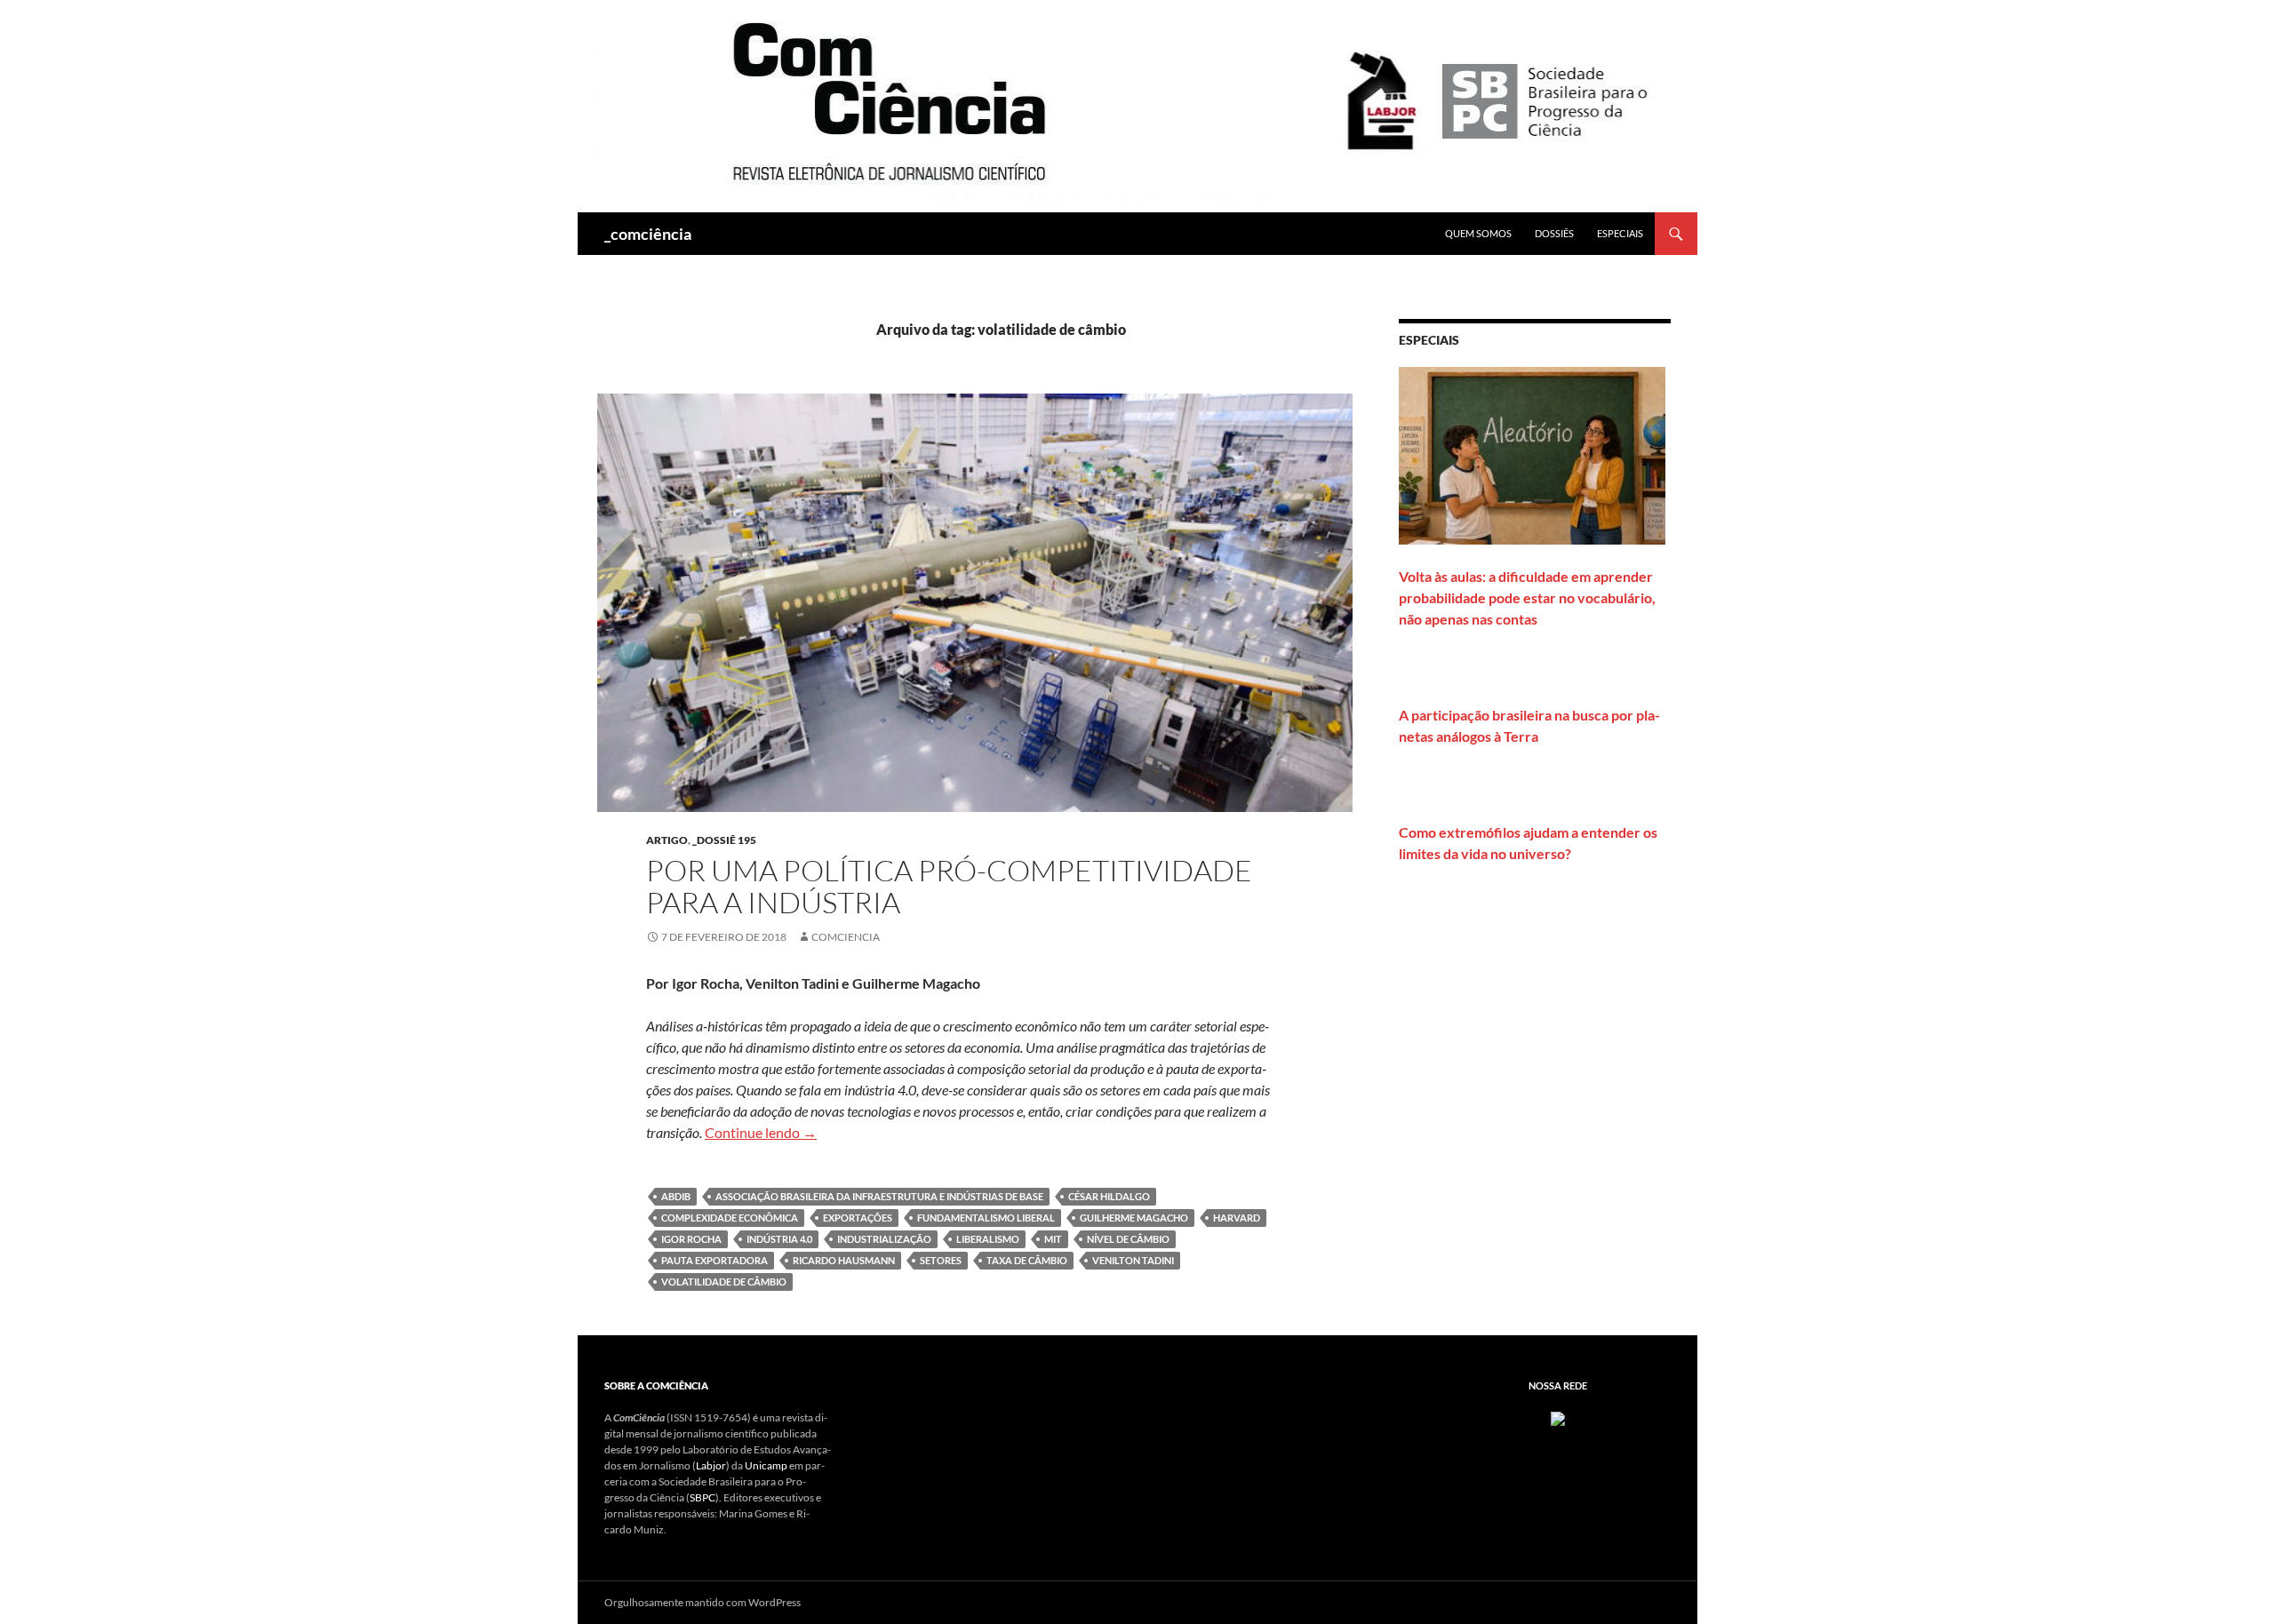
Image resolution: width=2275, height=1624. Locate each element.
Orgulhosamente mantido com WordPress (702, 1602)
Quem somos (1478, 233)
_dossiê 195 (724, 840)
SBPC (702, 1497)
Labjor (711, 1465)
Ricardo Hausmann (844, 1260)
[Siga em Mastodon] (1558, 1417)
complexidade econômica (730, 1218)
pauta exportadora (714, 1260)
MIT (1053, 1239)
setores (941, 1260)
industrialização (884, 1239)
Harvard (1237, 1218)
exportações (858, 1218)
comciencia (846, 937)
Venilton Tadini (1133, 1260)
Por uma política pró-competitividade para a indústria (949, 886)
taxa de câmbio (1027, 1260)
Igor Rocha (691, 1239)
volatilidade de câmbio (724, 1282)
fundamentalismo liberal (986, 1218)
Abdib (676, 1196)
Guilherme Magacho (1134, 1218)
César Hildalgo (1109, 1196)
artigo (667, 840)
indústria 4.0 (779, 1239)
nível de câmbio (1128, 1239)
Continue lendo (761, 1132)
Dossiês (1554, 233)
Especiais (1620, 233)
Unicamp (766, 1465)
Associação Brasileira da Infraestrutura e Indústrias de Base (879, 1196)
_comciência (648, 234)
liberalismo (988, 1239)
